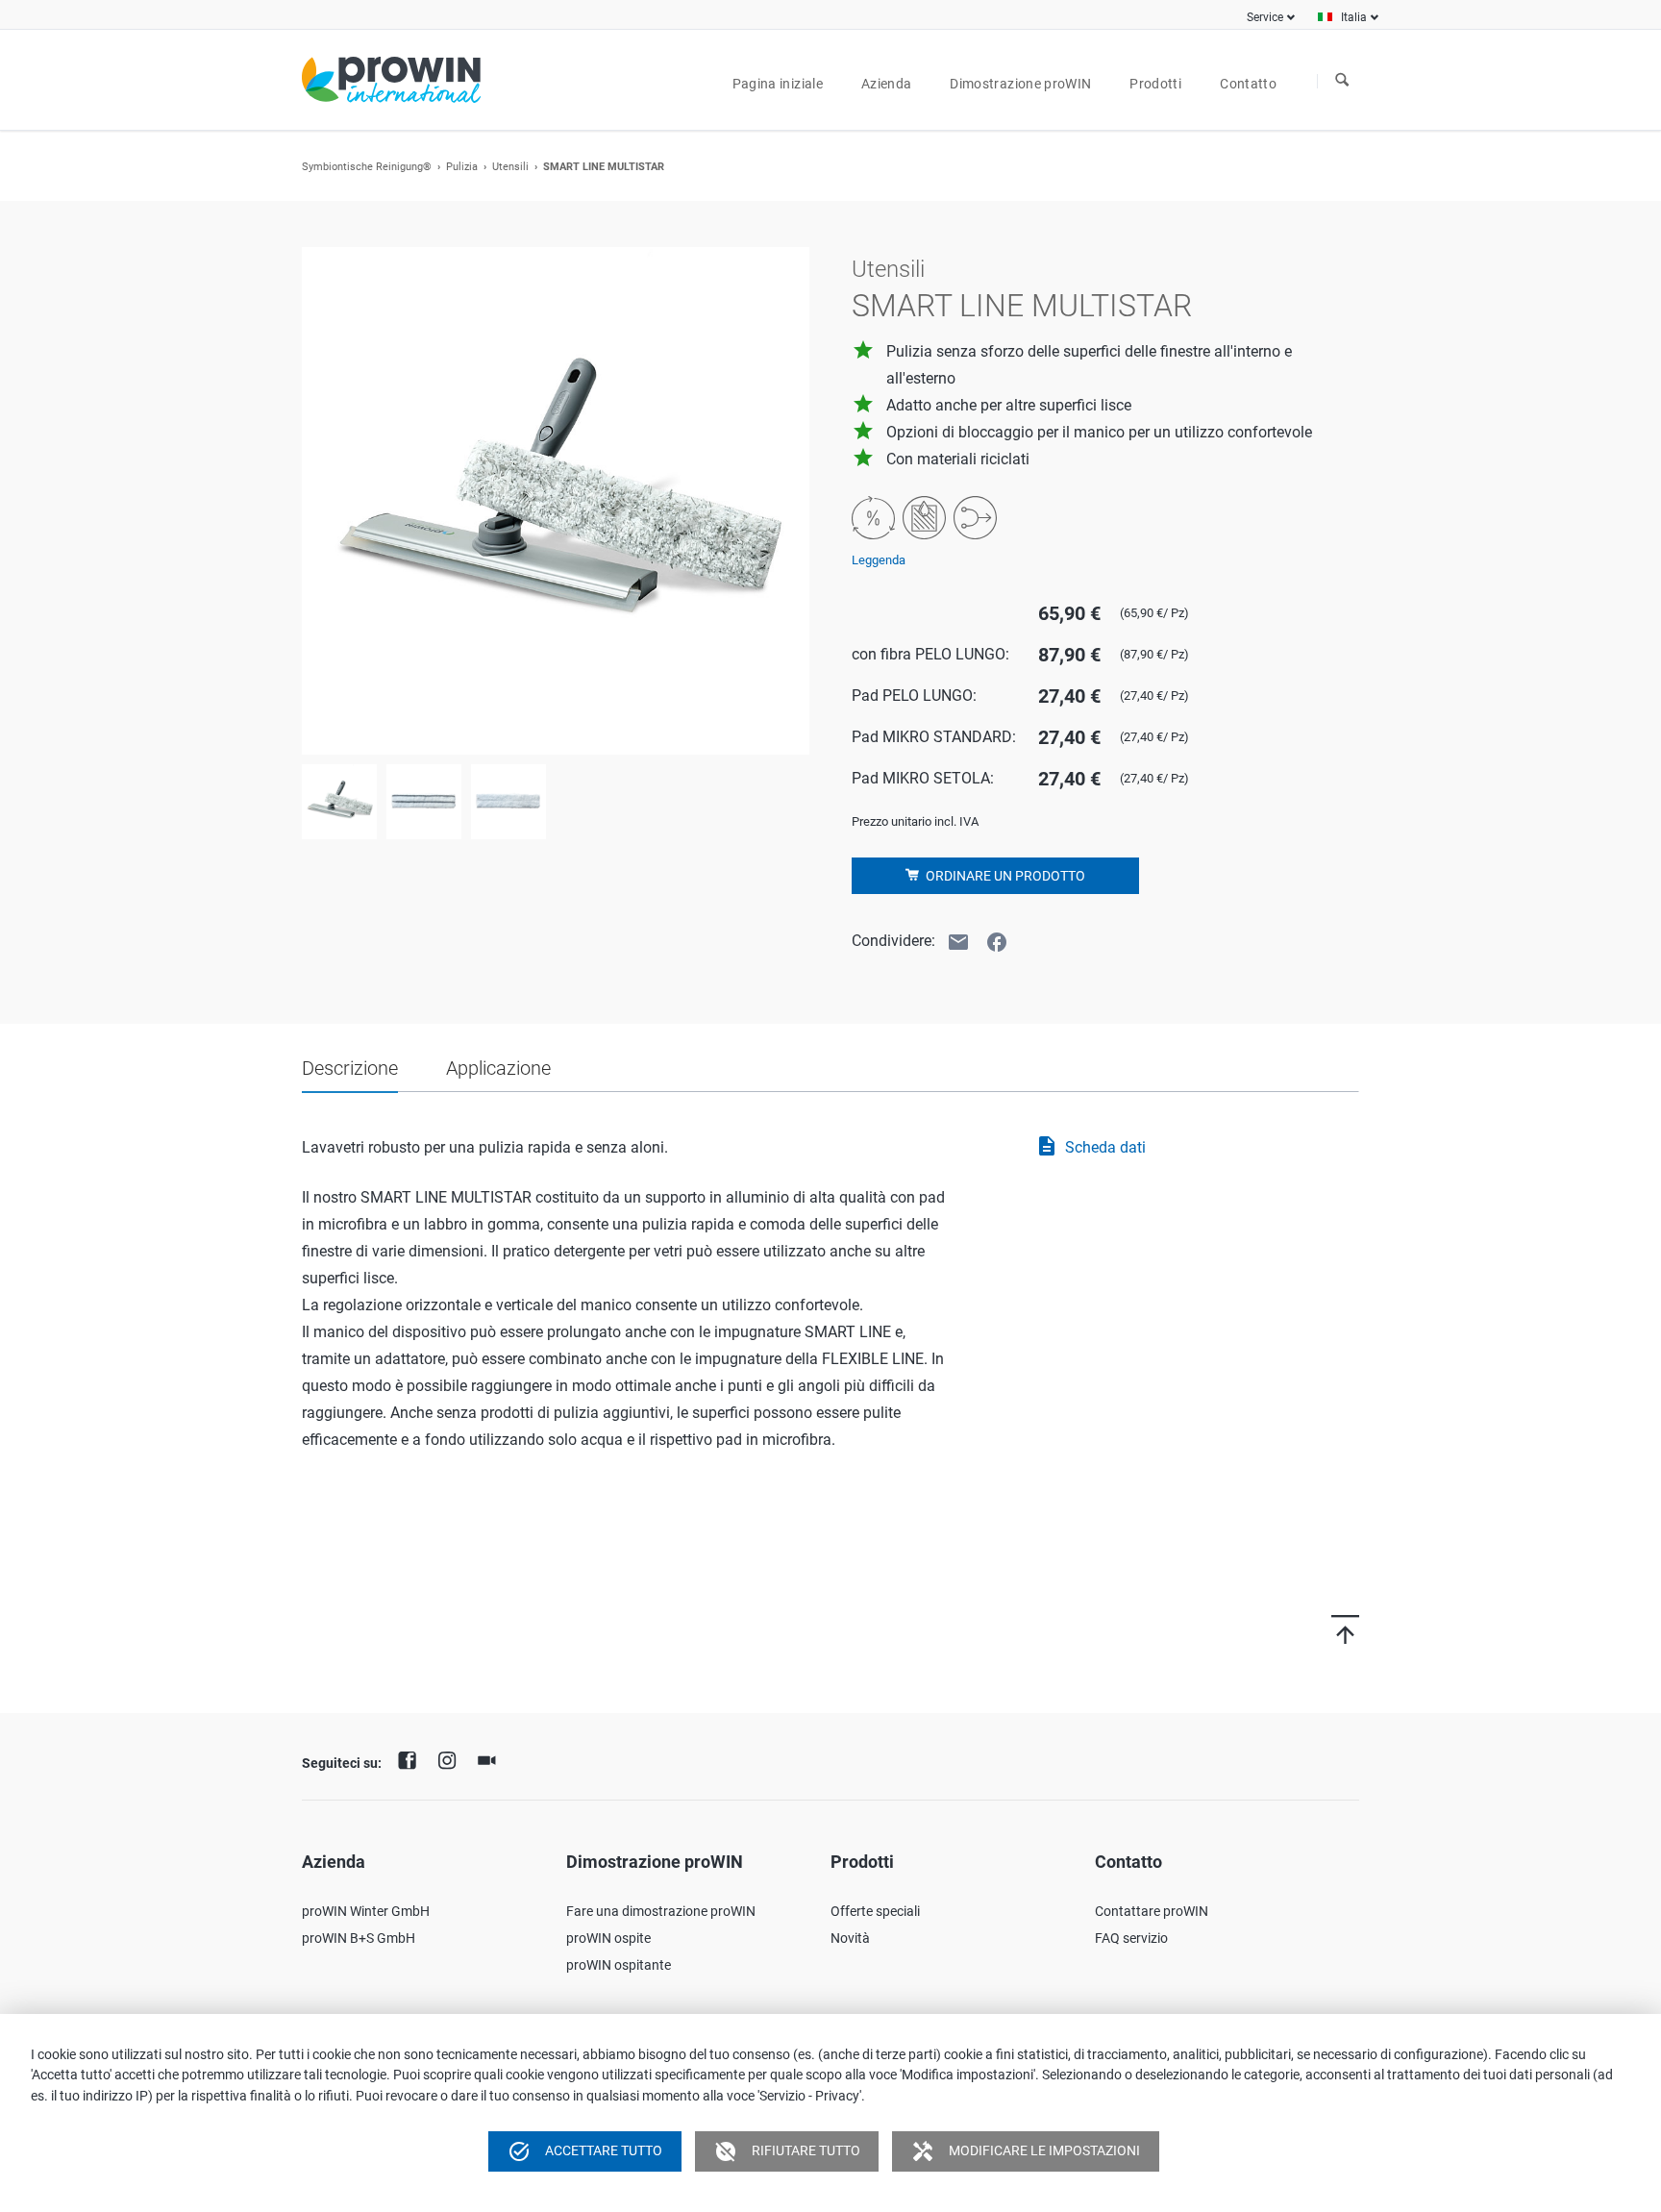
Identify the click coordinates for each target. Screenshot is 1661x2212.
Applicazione (498, 1068)
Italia (1354, 17)
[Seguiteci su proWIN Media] (491, 1758)
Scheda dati (1091, 1146)
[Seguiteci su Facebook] (412, 1758)
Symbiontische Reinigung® (367, 167)
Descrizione (350, 1068)
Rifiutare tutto (787, 2151)
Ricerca (1342, 81)
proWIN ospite (608, 1938)
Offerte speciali (875, 1911)
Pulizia (462, 167)
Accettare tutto (585, 2151)
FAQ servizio (1131, 1938)
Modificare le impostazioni (1026, 2151)
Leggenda (879, 560)
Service (1265, 17)
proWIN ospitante (619, 1965)
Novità (850, 1938)
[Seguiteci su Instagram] (452, 1758)
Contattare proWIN (1152, 1911)
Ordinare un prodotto (1004, 876)
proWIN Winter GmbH (366, 1911)
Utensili (510, 167)
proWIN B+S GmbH (359, 1938)
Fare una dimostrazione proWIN (661, 1911)
